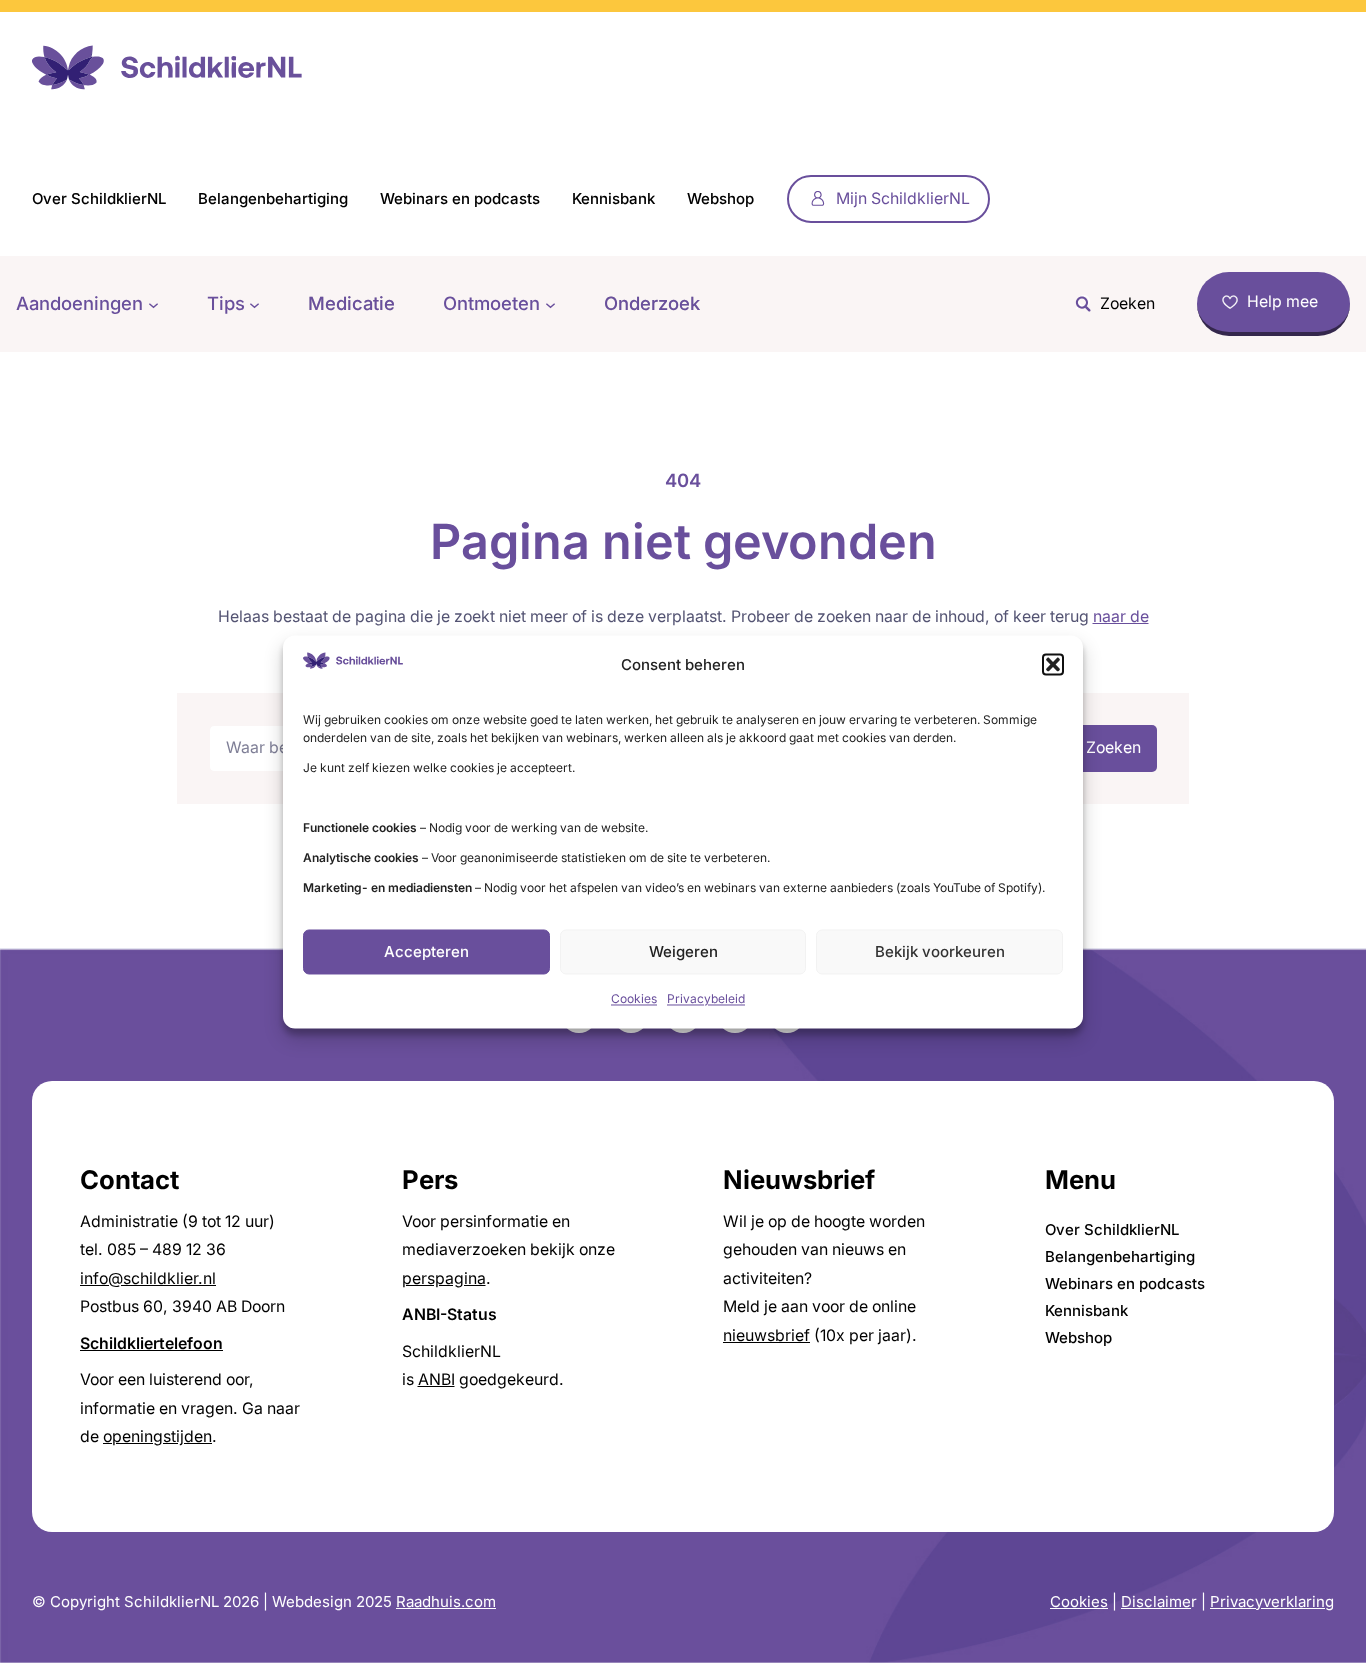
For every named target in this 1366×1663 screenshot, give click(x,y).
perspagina (444, 1278)
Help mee (1282, 301)
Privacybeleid (706, 999)
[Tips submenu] (254, 303)
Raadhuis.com (446, 1601)
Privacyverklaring (1272, 1601)
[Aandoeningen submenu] (153, 303)
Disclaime (1156, 1601)
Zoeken (1113, 747)
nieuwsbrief (766, 1335)
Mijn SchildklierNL (903, 198)
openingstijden (157, 1436)
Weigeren (683, 951)
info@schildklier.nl (148, 1278)
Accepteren (426, 951)
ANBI (436, 1379)
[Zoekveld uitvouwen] (1110, 304)
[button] (1053, 665)
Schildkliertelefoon (151, 1343)
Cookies (634, 999)
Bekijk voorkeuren (940, 951)
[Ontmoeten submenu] (550, 303)
